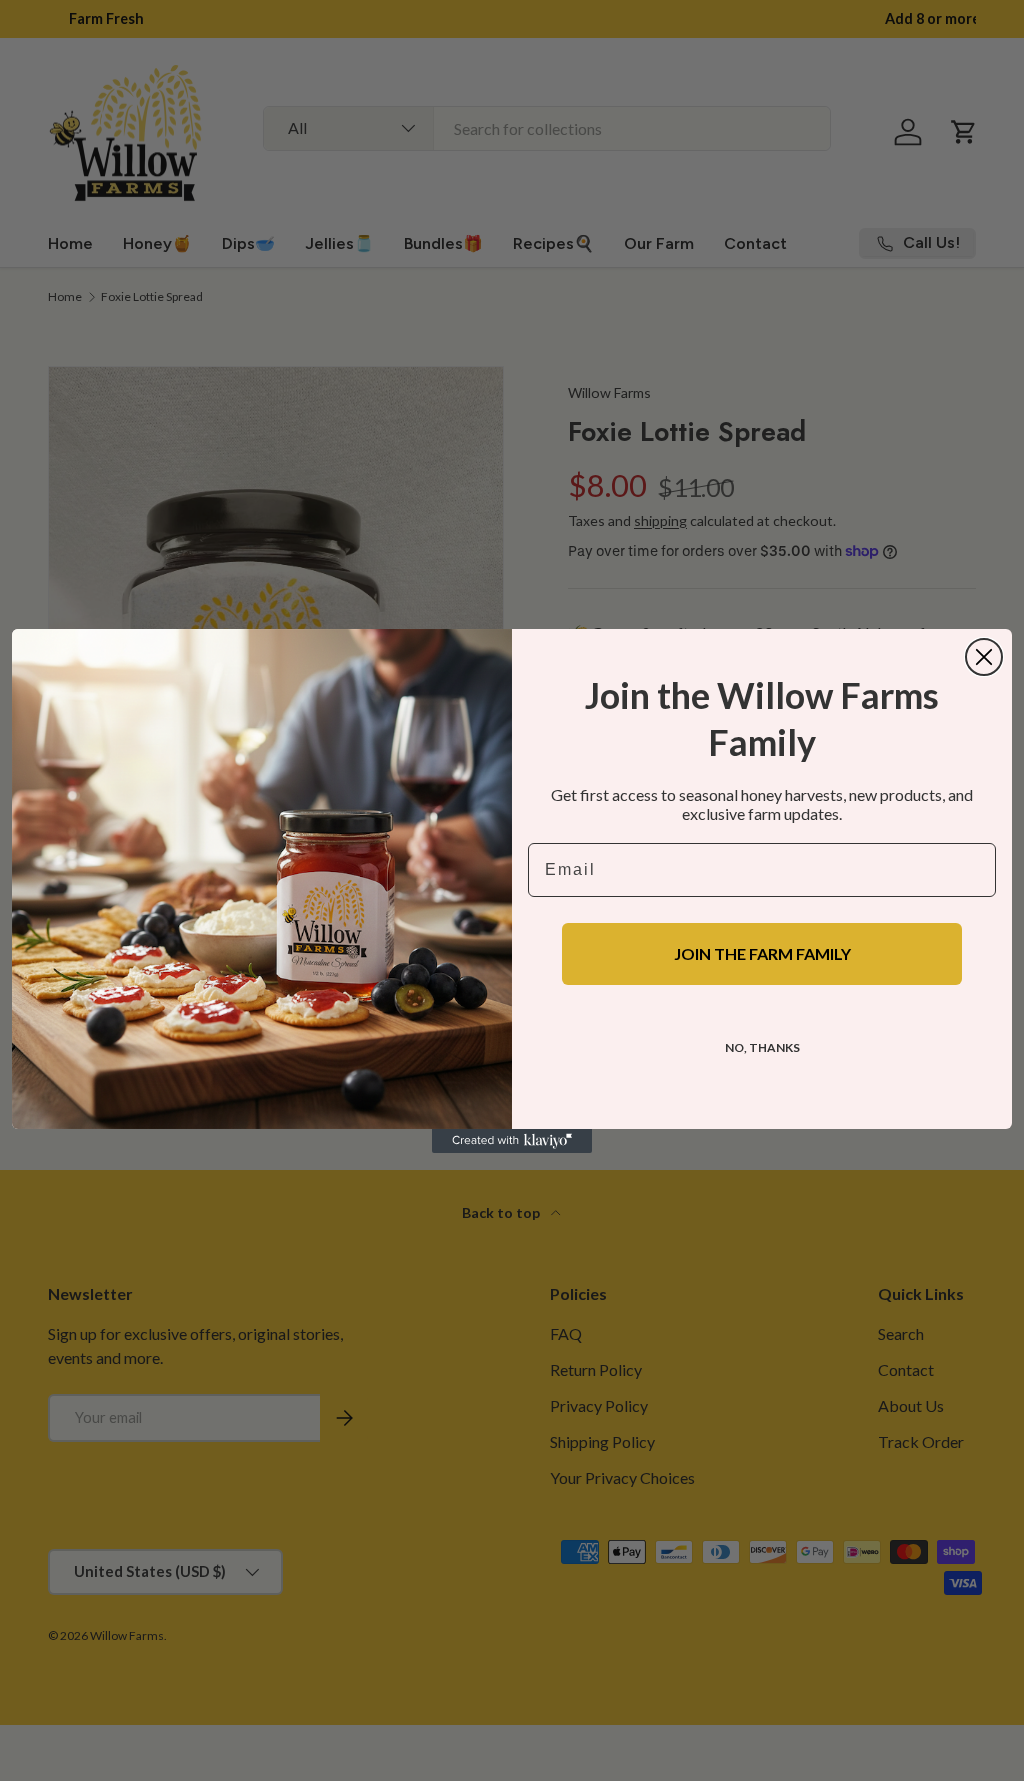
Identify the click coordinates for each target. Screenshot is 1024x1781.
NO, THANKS (762, 1047)
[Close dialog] (984, 657)
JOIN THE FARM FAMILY (762, 953)
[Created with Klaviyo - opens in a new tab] (512, 1141)
